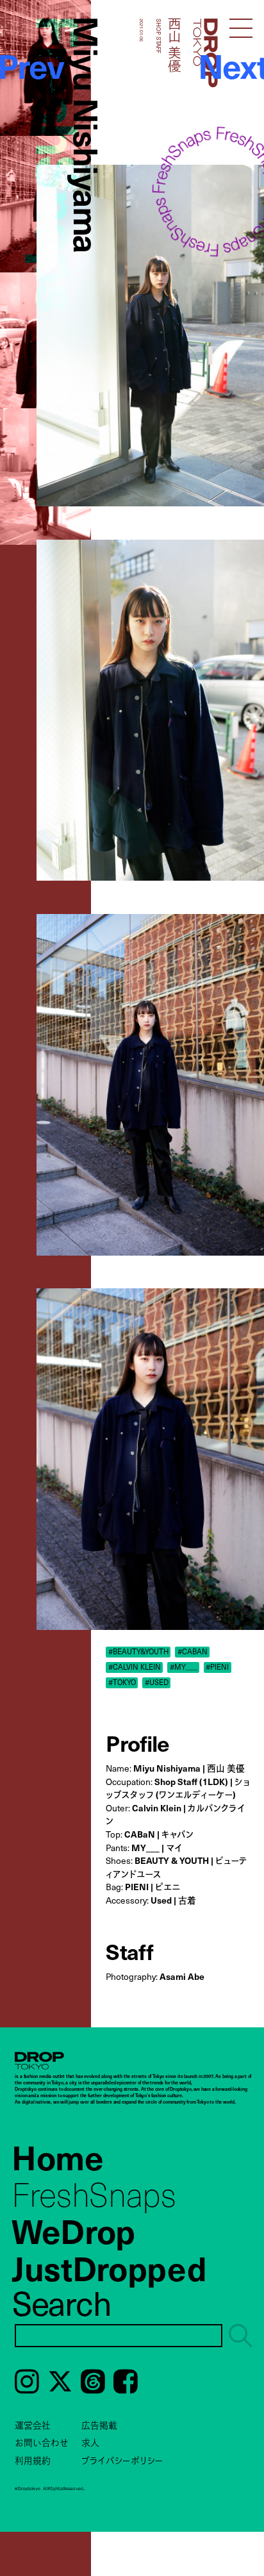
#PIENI (217, 1667)
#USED (157, 1683)
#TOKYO (122, 1683)
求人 (90, 2442)
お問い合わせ (42, 2442)
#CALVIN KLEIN (135, 1667)
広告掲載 (99, 2425)
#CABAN (193, 1652)
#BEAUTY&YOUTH (138, 1652)
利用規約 (33, 2460)
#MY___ (184, 1667)
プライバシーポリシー (122, 2460)
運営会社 (33, 2425)
